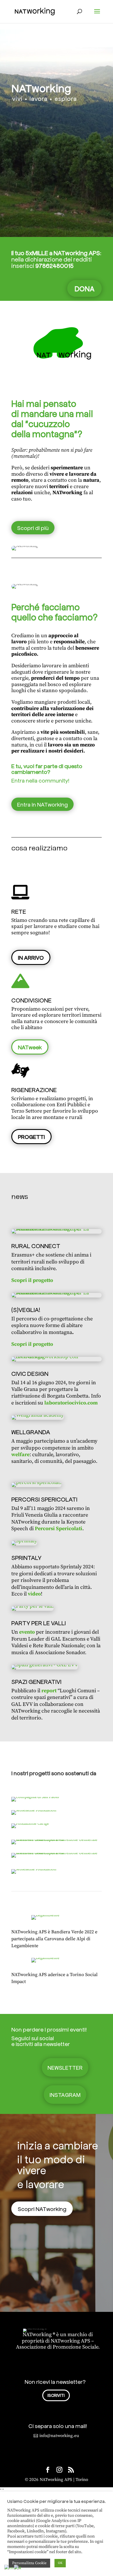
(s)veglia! (26, 1309)
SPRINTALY (26, 1557)
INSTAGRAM (65, 2095)
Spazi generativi (36, 1681)
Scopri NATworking (42, 2209)
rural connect (36, 1246)
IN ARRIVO (31, 957)
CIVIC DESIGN (30, 1373)
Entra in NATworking (42, 804)
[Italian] (18, 2568)
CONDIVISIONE (31, 1000)
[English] (9, 2568)
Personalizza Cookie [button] (29, 2563)
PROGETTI (31, 1137)
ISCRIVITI (56, 2395)
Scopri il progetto (32, 1280)
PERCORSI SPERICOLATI (44, 1499)
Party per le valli (39, 1623)
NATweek (30, 1047)
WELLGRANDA (31, 1432)
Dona (84, 288)
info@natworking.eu (59, 2436)
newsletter (65, 2067)
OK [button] (60, 2563)
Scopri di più (33, 528)
